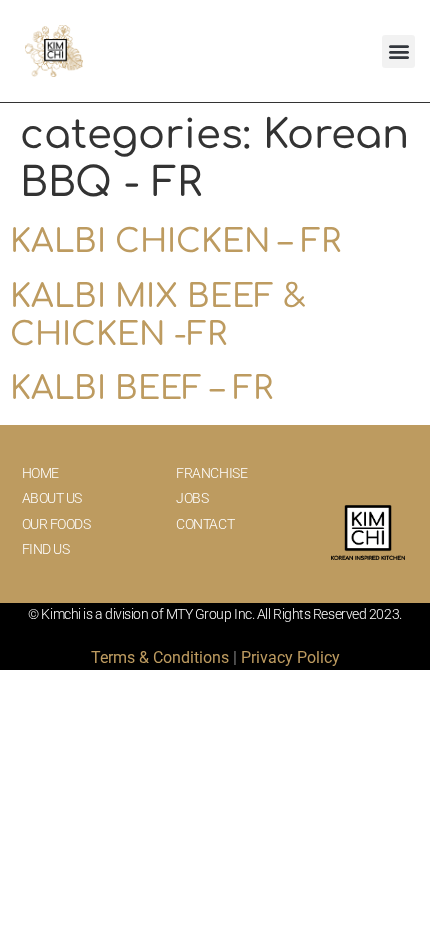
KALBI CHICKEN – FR (175, 241)
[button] (398, 51)
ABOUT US (52, 498)
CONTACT (205, 524)
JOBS (192, 498)
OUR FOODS (56, 524)
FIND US (46, 549)
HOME (40, 473)
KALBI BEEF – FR (141, 388)
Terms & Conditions (160, 657)
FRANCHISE (211, 473)
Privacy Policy (290, 657)
